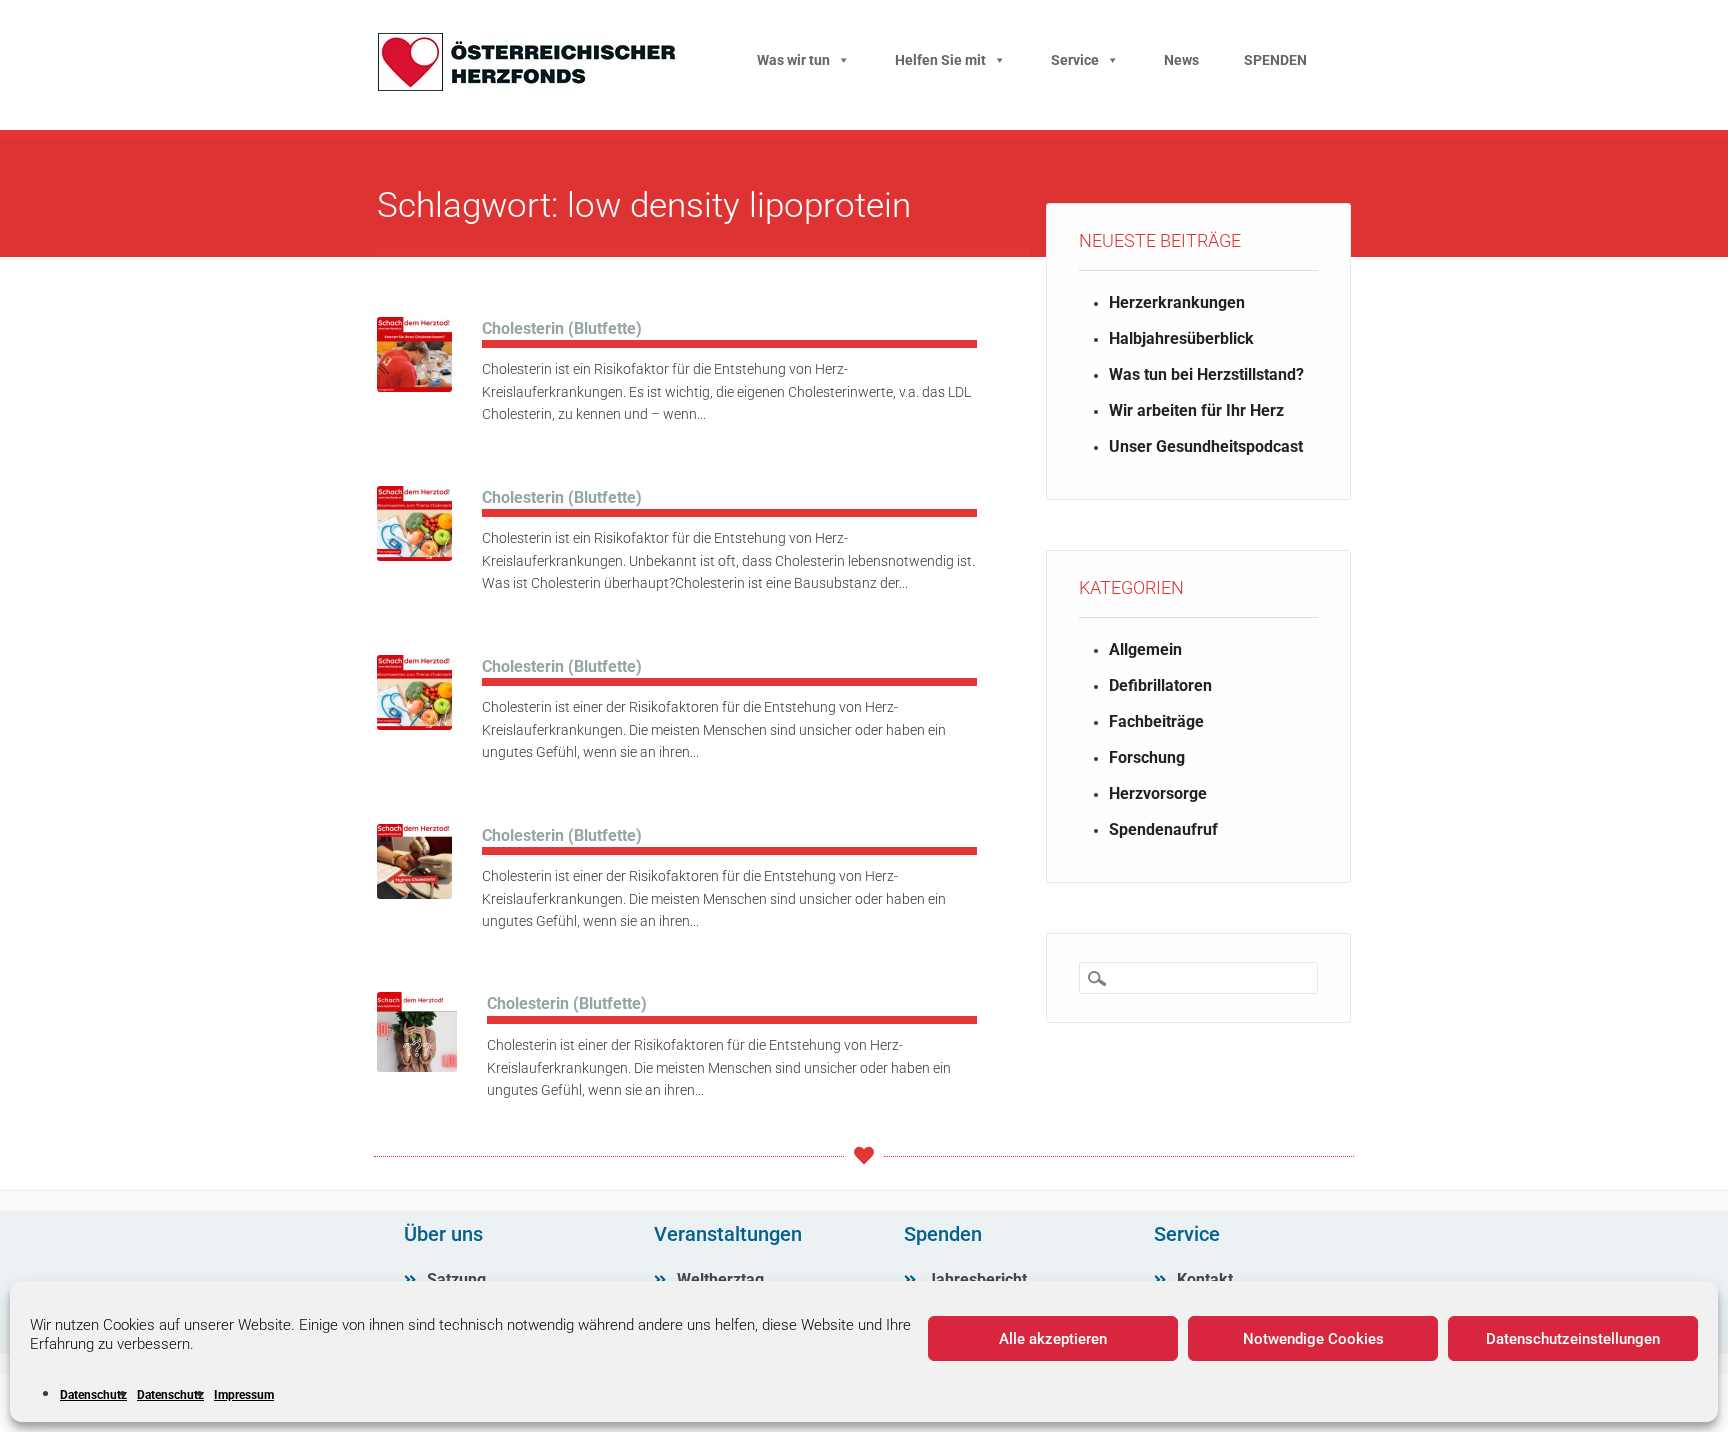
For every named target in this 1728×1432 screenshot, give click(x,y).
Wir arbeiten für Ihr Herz (1196, 410)
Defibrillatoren (1160, 685)
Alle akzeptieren (1053, 1339)
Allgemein (1145, 649)
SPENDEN (1275, 60)
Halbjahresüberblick (1181, 338)
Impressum (244, 1395)
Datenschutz (93, 1395)
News (1181, 60)
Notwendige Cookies (1313, 1339)
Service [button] (1075, 60)
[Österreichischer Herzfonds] (527, 86)
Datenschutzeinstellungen (1573, 1339)
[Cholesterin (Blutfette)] (414, 386)
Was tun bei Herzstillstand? (1206, 374)
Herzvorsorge (1158, 793)
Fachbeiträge (1156, 721)
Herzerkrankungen (1177, 302)
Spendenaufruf (1163, 829)
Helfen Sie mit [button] (940, 60)
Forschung (1147, 757)
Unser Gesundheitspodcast (1206, 446)
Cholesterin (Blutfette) (562, 328)
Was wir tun (793, 60)
